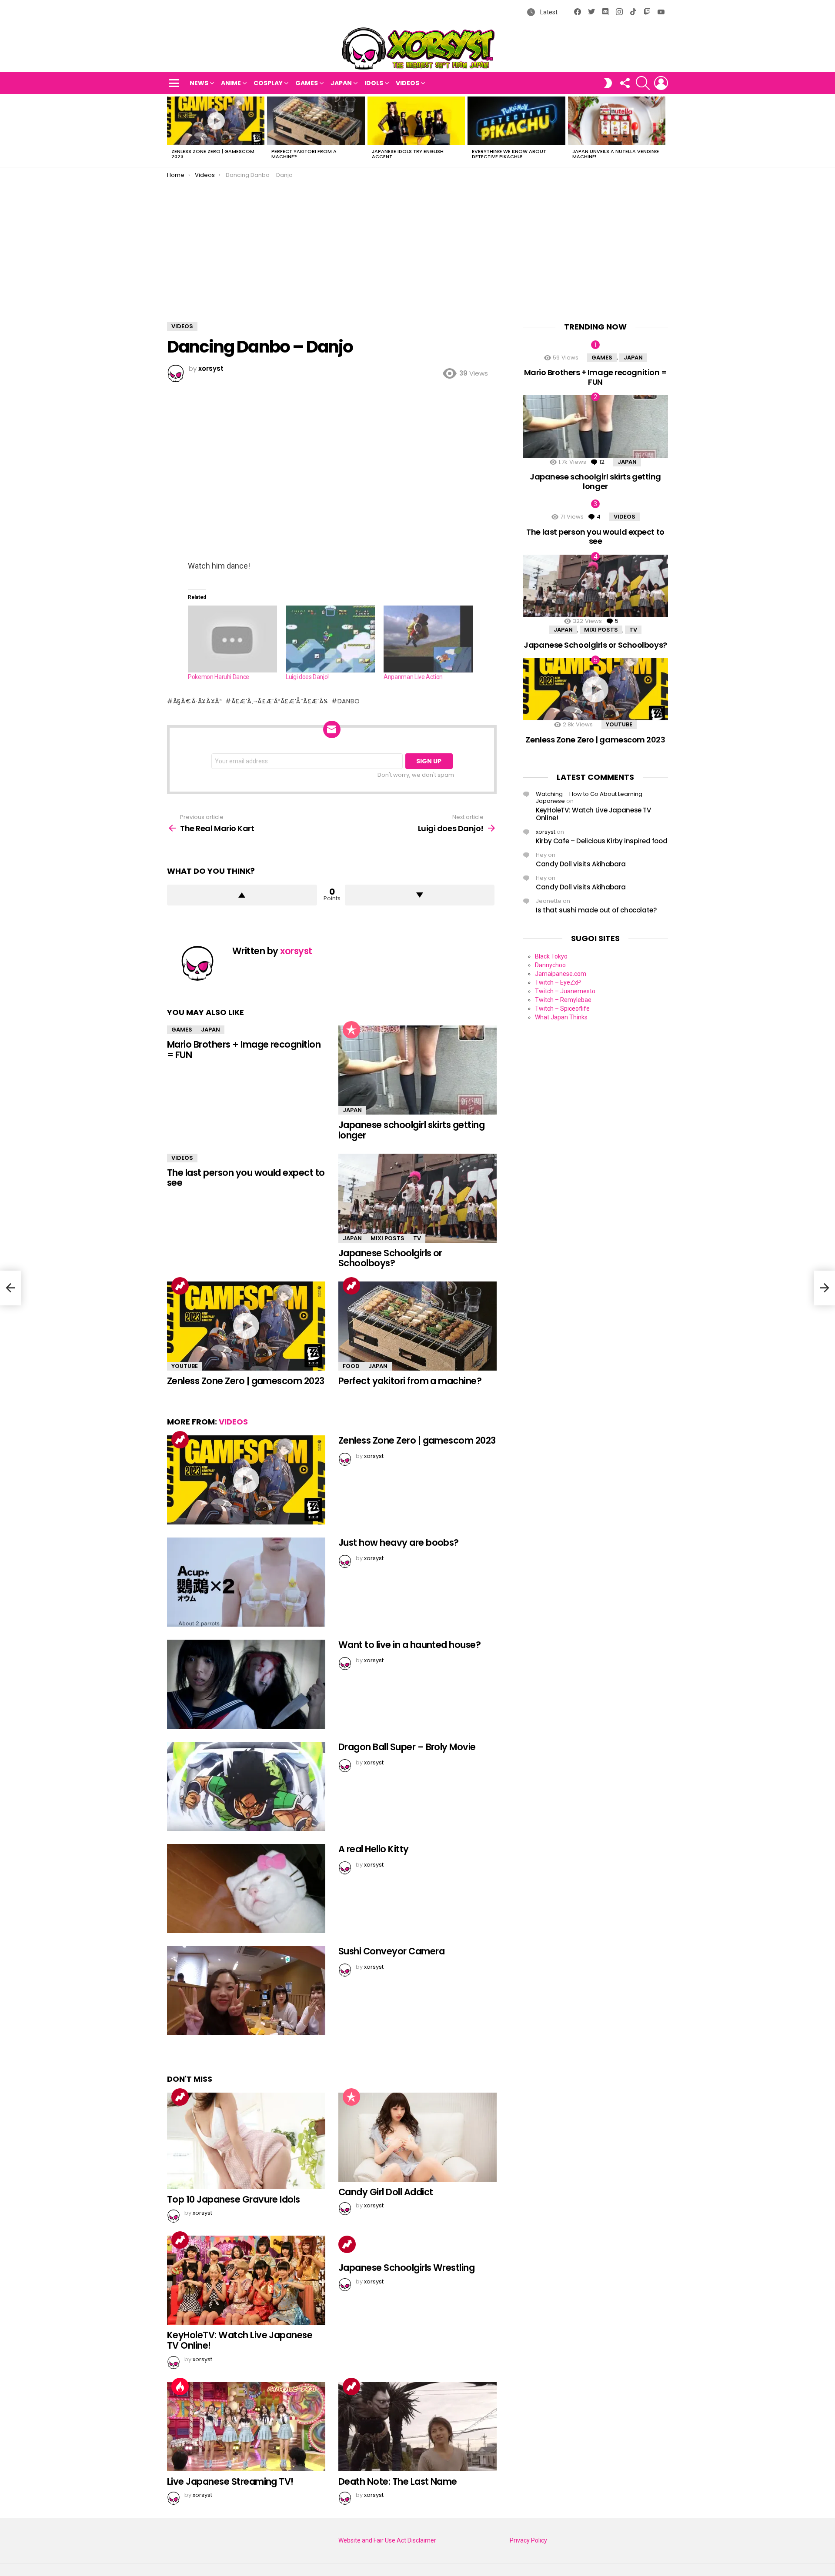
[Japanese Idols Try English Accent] (416, 121)
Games (307, 83)
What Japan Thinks (561, 1017)
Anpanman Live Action (413, 677)
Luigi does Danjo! (307, 677)
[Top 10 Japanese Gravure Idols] (246, 2141)
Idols (374, 83)
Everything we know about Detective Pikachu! (509, 154)
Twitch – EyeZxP (558, 982)
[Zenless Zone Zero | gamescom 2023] (216, 121)
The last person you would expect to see (246, 1178)
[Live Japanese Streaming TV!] (246, 2427)
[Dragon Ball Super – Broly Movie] (246, 1786)
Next (664, 130)
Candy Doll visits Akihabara (581, 864)
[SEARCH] (643, 83)
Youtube (185, 1366)
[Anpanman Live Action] (428, 639)
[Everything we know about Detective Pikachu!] (516, 121)
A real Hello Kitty (374, 1849)
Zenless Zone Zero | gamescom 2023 (213, 154)
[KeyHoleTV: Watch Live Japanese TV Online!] (246, 2280)
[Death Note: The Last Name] (417, 2427)
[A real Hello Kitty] (246, 1889)
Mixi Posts (387, 1238)
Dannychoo (550, 965)
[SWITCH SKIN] (608, 83)
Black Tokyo (551, 956)
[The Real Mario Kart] (10, 1288)
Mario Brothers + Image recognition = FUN (244, 1050)
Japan (341, 83)
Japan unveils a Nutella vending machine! (616, 154)
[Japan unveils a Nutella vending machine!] (617, 121)
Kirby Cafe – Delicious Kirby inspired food (601, 841)
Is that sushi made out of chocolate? (596, 910)
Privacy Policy (528, 2540)
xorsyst (546, 832)
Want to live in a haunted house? (409, 1645)
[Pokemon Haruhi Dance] (232, 639)
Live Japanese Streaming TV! (230, 2481)
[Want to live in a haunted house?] (246, 1684)
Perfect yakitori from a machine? (304, 154)
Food (351, 1366)
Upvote (242, 895)
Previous (171, 130)
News (199, 83)
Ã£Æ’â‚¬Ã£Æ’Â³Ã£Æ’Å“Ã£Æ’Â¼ (280, 701)
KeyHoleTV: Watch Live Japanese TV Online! (240, 2340)
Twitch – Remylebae (563, 1000)
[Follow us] (625, 83)
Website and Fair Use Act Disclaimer (387, 2540)
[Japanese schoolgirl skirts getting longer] (417, 1070)
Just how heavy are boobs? (399, 1543)
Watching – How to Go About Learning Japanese (589, 797)
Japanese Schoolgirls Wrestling (406, 2268)
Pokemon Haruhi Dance (219, 677)
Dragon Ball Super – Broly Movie (407, 1747)
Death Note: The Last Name (398, 2481)
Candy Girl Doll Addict (386, 2192)
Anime (231, 83)
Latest (548, 12)
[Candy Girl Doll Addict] (417, 2137)
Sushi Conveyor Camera (391, 1951)
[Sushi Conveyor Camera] (246, 1991)
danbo (349, 701)
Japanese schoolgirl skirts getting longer (411, 1130)
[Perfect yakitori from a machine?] (316, 121)
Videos (407, 83)
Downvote (420, 895)
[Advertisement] (417, 244)
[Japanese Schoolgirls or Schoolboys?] (417, 1198)
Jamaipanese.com (561, 974)
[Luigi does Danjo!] (330, 639)
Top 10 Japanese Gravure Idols (234, 2199)
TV (417, 1238)
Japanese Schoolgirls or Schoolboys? (390, 1258)
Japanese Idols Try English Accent (408, 154)
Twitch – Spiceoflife (562, 1008)
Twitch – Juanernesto (565, 991)
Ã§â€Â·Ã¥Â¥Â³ (197, 701)
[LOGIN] (661, 83)
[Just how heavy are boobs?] (246, 1582)
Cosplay (268, 83)
